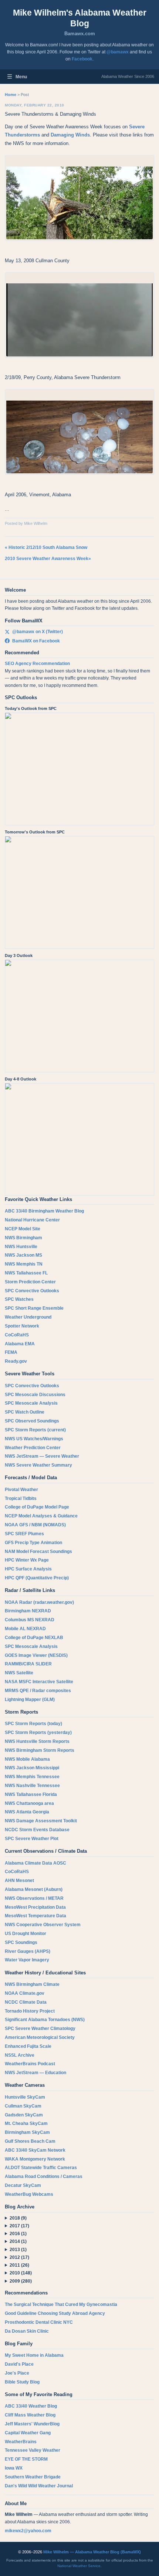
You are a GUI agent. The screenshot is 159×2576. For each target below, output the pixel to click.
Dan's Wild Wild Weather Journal (39, 2486)
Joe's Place (17, 2373)
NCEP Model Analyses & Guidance (41, 1516)
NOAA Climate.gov (25, 1993)
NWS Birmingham (23, 1238)
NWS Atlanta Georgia (27, 1812)
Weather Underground (28, 1317)
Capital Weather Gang (28, 2433)
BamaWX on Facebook (36, 641)
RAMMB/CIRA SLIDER (28, 1664)
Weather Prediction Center (33, 1448)
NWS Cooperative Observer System (43, 1925)
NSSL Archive (20, 2055)
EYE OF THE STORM (26, 2459)
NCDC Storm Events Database (37, 1830)
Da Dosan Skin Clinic (27, 2331)
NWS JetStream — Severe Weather (42, 1456)
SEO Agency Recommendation (37, 664)
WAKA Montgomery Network (35, 2159)
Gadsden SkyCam (24, 2115)
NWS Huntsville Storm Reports (37, 1741)
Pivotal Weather (21, 1490)
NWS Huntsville (21, 1247)
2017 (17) (19, 2226)
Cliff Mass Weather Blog (30, 2415)
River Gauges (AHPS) (28, 1951)
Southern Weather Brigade (33, 2477)
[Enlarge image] (79, 198)
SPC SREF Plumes (24, 1534)
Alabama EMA (20, 1344)
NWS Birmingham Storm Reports (40, 1750)
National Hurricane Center (32, 1220)
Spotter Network (22, 1326)
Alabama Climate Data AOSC (35, 1863)
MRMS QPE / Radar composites (38, 1691)
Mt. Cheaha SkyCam (26, 2123)
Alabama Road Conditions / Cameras (44, 2177)
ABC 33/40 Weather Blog (31, 2406)
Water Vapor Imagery (27, 1960)
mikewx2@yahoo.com (28, 2531)
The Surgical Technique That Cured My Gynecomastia (61, 2304)
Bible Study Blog (22, 2382)
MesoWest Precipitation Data (35, 1907)
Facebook (82, 59)
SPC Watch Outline (25, 1412)
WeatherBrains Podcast (30, 2064)
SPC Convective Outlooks (32, 1291)
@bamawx (118, 52)
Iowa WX (14, 2468)
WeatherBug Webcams (29, 2194)
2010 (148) (21, 2273)
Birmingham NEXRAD (28, 1611)
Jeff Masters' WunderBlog (32, 2424)
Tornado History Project (30, 2011)
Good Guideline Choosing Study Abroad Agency (55, 2313)
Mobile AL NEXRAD (25, 1629)
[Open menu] (10, 77)
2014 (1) (18, 2241)
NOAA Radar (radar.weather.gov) (39, 1602)
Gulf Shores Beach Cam (30, 2141)
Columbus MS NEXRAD (30, 1620)
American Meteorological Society (40, 2037)
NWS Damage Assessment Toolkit (41, 1821)
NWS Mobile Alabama (27, 1759)
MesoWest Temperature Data (35, 1916)
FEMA (11, 1352)
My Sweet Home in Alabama (34, 2355)
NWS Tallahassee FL (26, 1273)
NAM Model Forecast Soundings (38, 1552)
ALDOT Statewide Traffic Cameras (41, 2168)
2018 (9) (18, 2218)
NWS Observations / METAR (34, 1898)
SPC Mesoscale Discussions (35, 1395)
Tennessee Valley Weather (33, 2450)
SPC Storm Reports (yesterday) (38, 1733)
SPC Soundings (21, 1942)
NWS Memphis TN (24, 1264)
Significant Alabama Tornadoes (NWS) (45, 2020)
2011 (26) (19, 2265)
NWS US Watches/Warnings (34, 1439)
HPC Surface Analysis (28, 1569)
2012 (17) (19, 2257)
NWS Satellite (19, 1673)
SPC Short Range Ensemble (34, 1308)
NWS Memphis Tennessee (32, 1777)
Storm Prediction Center (30, 1282)
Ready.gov (16, 1361)
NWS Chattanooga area (29, 1803)
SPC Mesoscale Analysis (31, 1403)
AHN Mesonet (19, 1881)
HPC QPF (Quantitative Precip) (37, 1578)
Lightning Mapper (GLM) (30, 1700)
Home (11, 95)
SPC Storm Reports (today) (33, 1724)
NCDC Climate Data (26, 2002)
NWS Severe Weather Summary (38, 1465)
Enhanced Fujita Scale (28, 2046)
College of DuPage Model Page (37, 1507)
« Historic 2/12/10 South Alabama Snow (46, 547)
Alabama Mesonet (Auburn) (34, 1889)
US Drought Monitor (26, 1934)
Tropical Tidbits (21, 1498)
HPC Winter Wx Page (27, 1560)
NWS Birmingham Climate (32, 1984)
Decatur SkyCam (23, 2185)
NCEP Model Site (23, 1229)
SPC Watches (19, 1299)
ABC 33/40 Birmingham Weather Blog (44, 1211)
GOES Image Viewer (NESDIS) (36, 1655)
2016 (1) (18, 2234)
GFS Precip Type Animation (33, 1543)
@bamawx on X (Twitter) (38, 632)
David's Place (19, 2364)
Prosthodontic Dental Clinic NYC (39, 2322)
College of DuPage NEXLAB (34, 1638)
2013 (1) (18, 2250)
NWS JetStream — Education (35, 2073)
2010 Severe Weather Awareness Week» (48, 559)
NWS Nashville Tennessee (32, 1786)
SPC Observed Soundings (32, 1421)
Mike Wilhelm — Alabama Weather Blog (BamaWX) (92, 2552)
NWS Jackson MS (23, 1255)
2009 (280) (21, 2281)
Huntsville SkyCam (25, 2097)
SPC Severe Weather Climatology (40, 2029)
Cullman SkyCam (23, 2106)
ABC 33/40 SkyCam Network (35, 2150)
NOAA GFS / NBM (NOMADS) (35, 1525)
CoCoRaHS (17, 1335)
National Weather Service (79, 2566)
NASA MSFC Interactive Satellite (39, 1682)
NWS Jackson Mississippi (32, 1768)
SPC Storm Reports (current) (35, 1430)
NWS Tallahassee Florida (31, 1794)
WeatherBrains (21, 2442)
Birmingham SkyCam (27, 2132)
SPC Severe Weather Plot (32, 1839)
